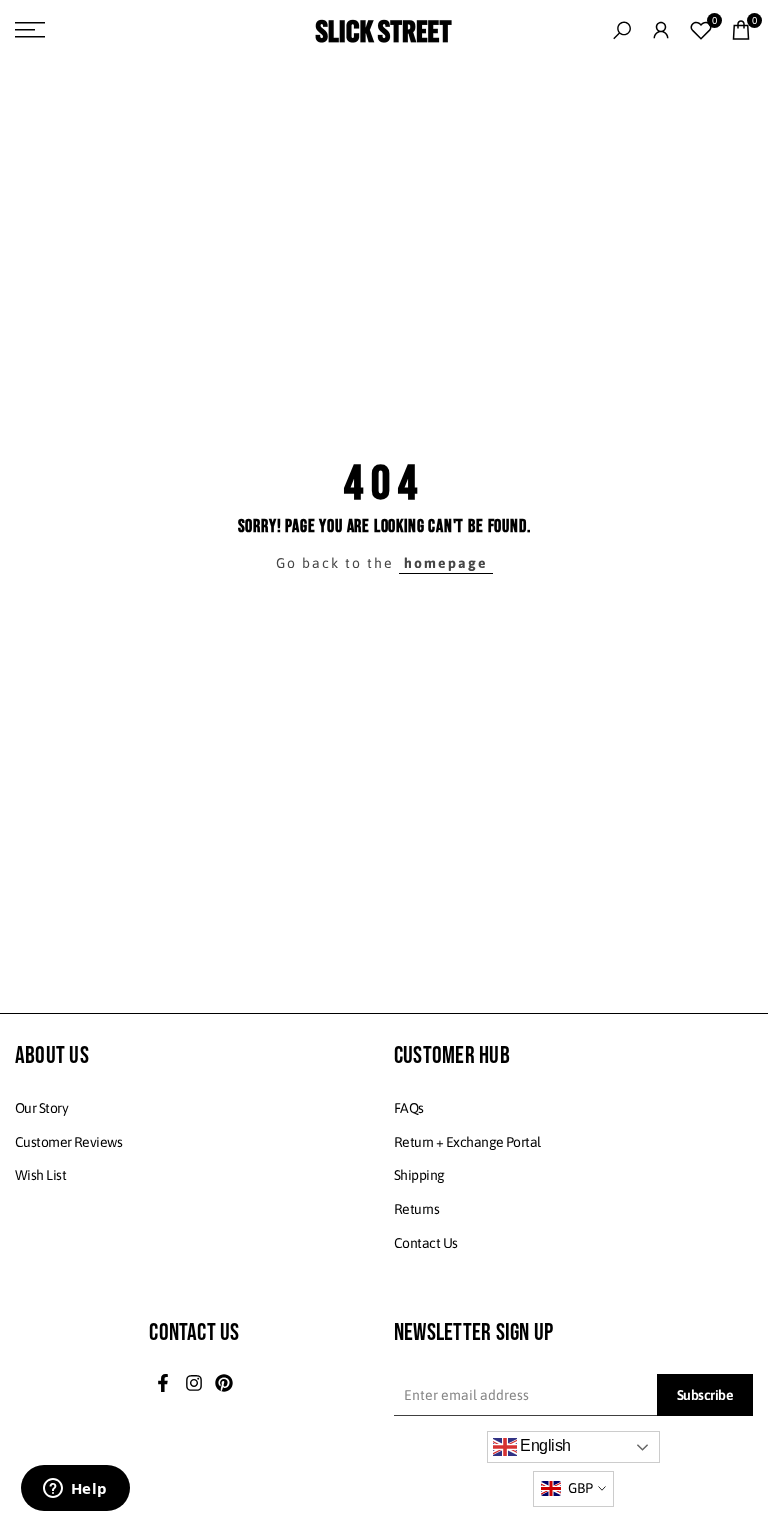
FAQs (409, 1108)
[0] (701, 30)
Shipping (419, 1175)
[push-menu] (30, 30)
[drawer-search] (622, 30)
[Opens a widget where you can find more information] (75, 1490)
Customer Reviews (68, 1142)
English (544, 1445)
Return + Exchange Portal (467, 1142)
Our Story (41, 1108)
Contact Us (425, 1243)
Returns (416, 1209)
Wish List (40, 1175)
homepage (446, 563)
